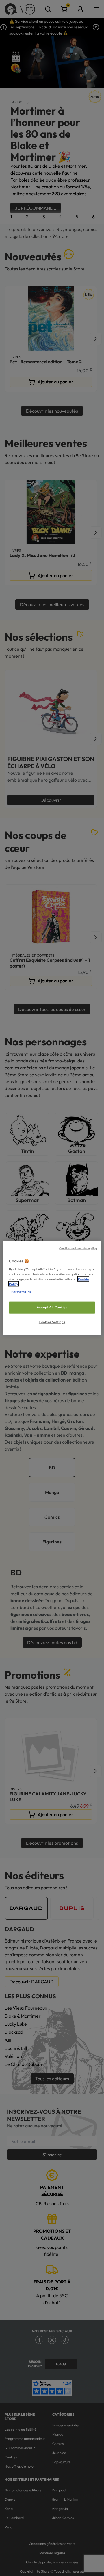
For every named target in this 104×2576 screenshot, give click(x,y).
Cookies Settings (52, 1322)
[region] (52, 1288)
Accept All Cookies (52, 1307)
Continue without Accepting (78, 1248)
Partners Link (21, 1291)
